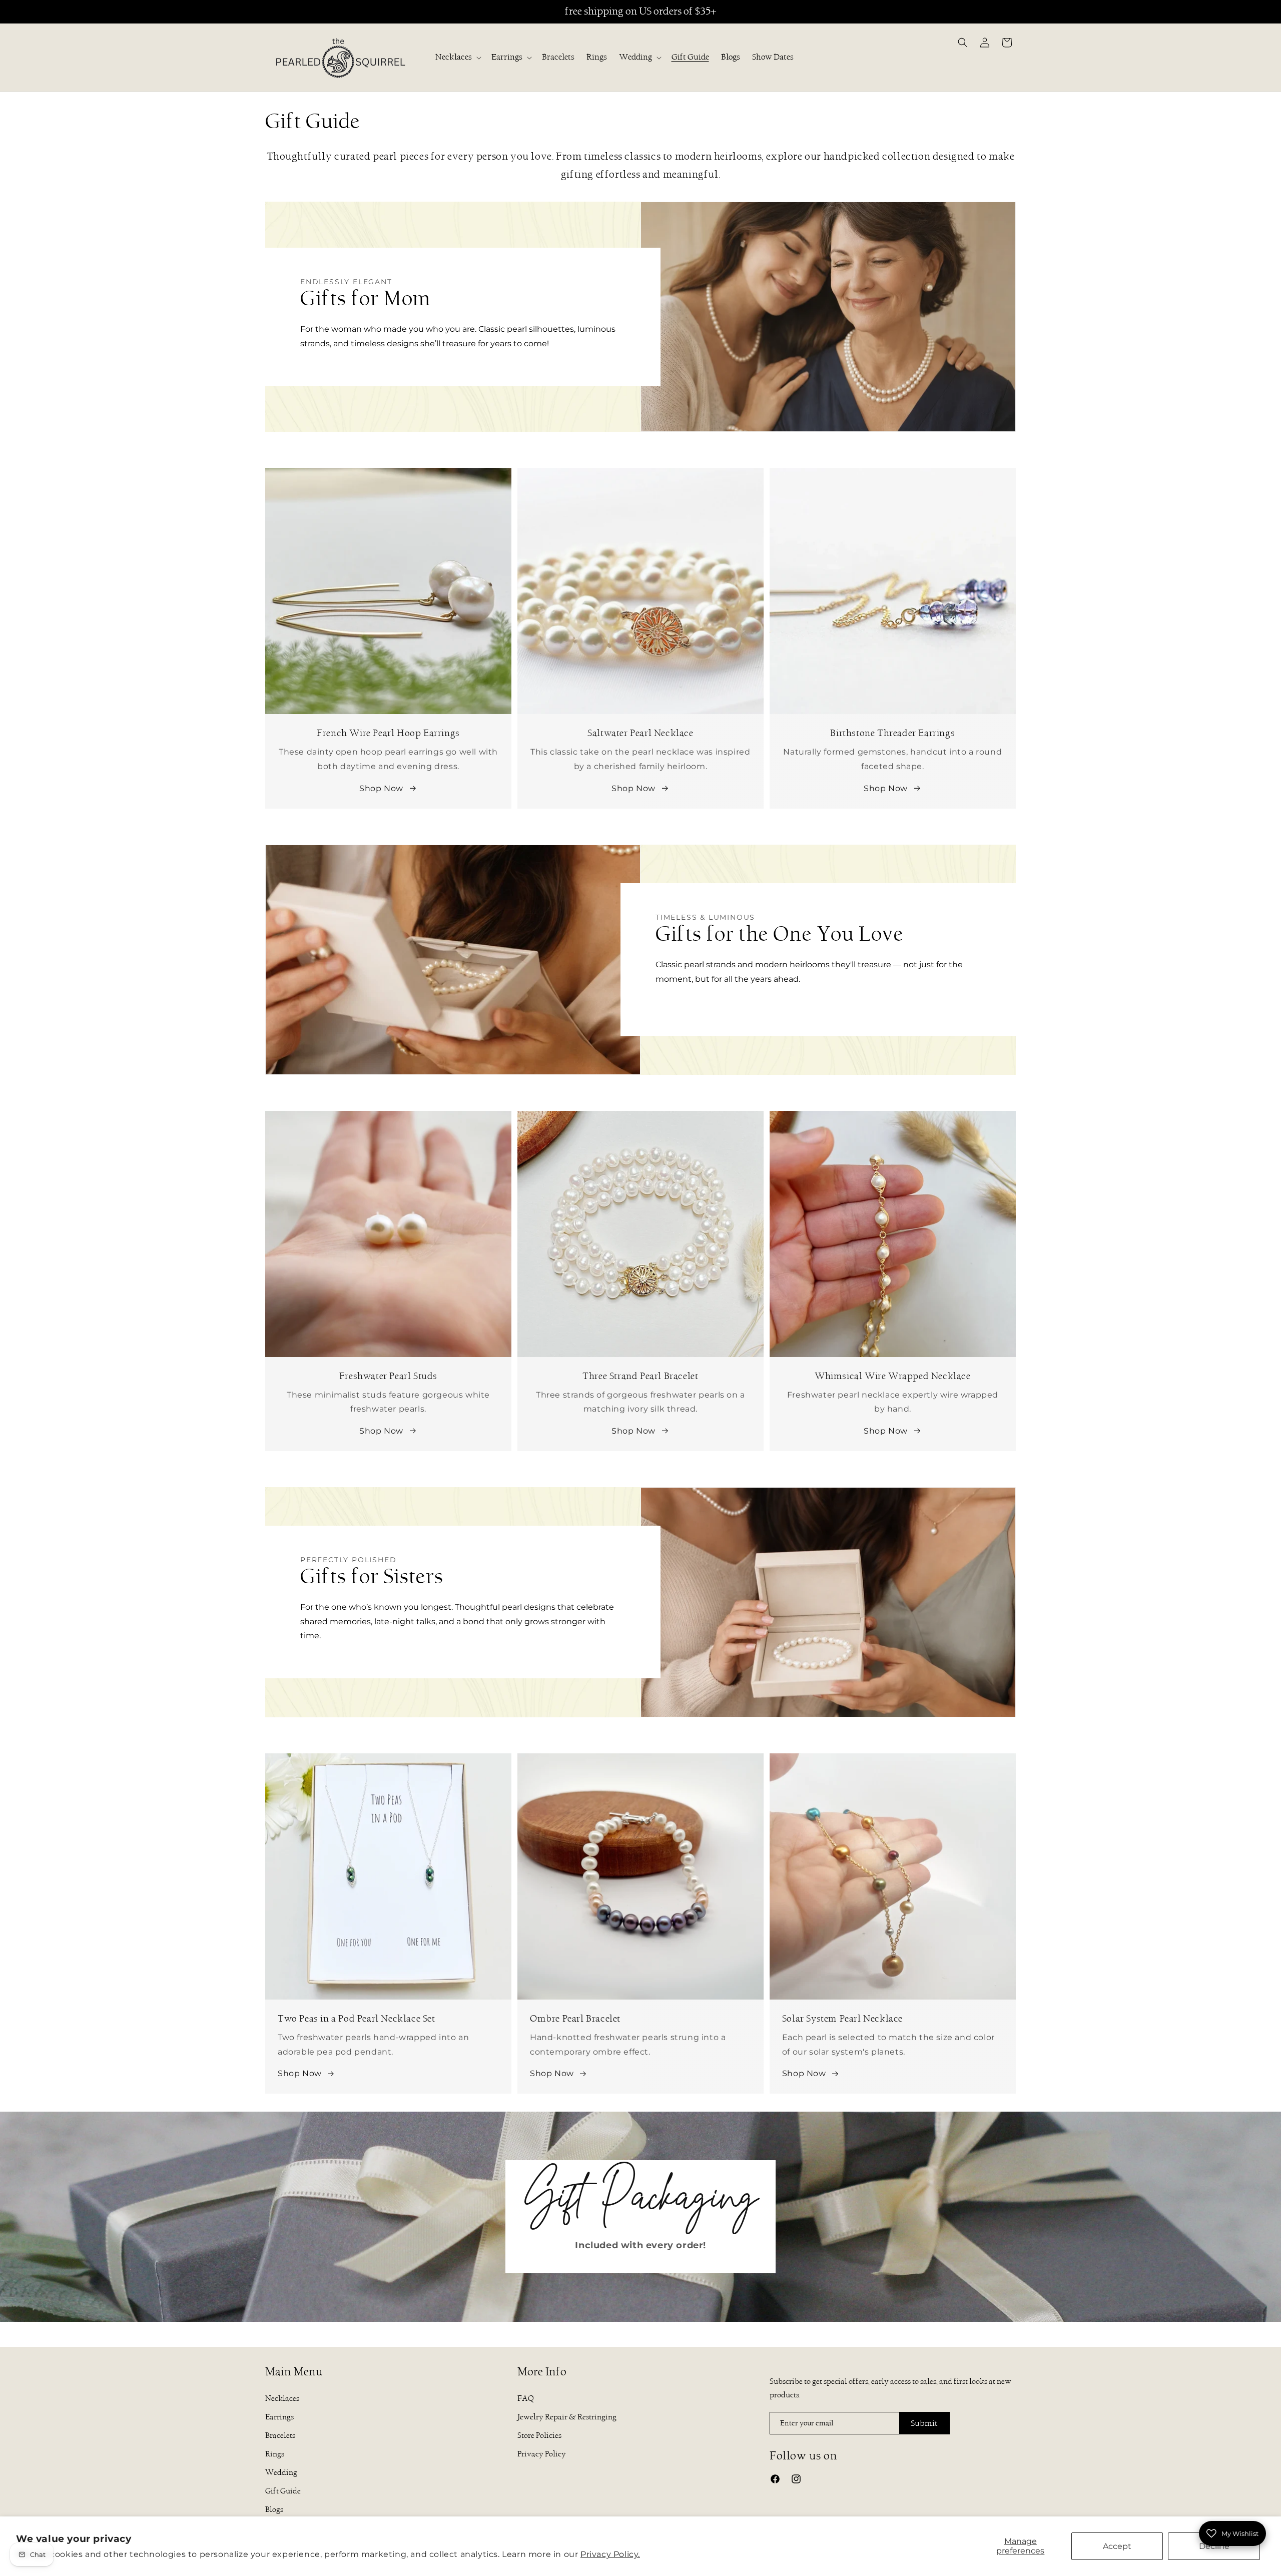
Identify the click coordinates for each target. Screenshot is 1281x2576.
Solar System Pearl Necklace (830, 1760)
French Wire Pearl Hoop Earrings (388, 475)
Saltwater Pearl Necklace (640, 475)
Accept (1117, 2546)
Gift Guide (283, 2491)
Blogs (274, 2509)
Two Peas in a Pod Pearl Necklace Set (345, 1760)
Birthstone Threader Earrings (892, 475)
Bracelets (280, 2435)
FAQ (526, 2398)
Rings (275, 2454)
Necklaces (454, 57)
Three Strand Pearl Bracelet (640, 1118)
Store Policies (539, 2435)
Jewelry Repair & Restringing (567, 2417)
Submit (924, 2423)
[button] (457, 57)
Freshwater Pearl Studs (388, 1118)
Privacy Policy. (610, 2554)
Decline (1214, 2546)
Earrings (507, 57)
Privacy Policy (542, 2454)
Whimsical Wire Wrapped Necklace (893, 1118)
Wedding (635, 57)
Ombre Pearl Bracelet (563, 1760)
